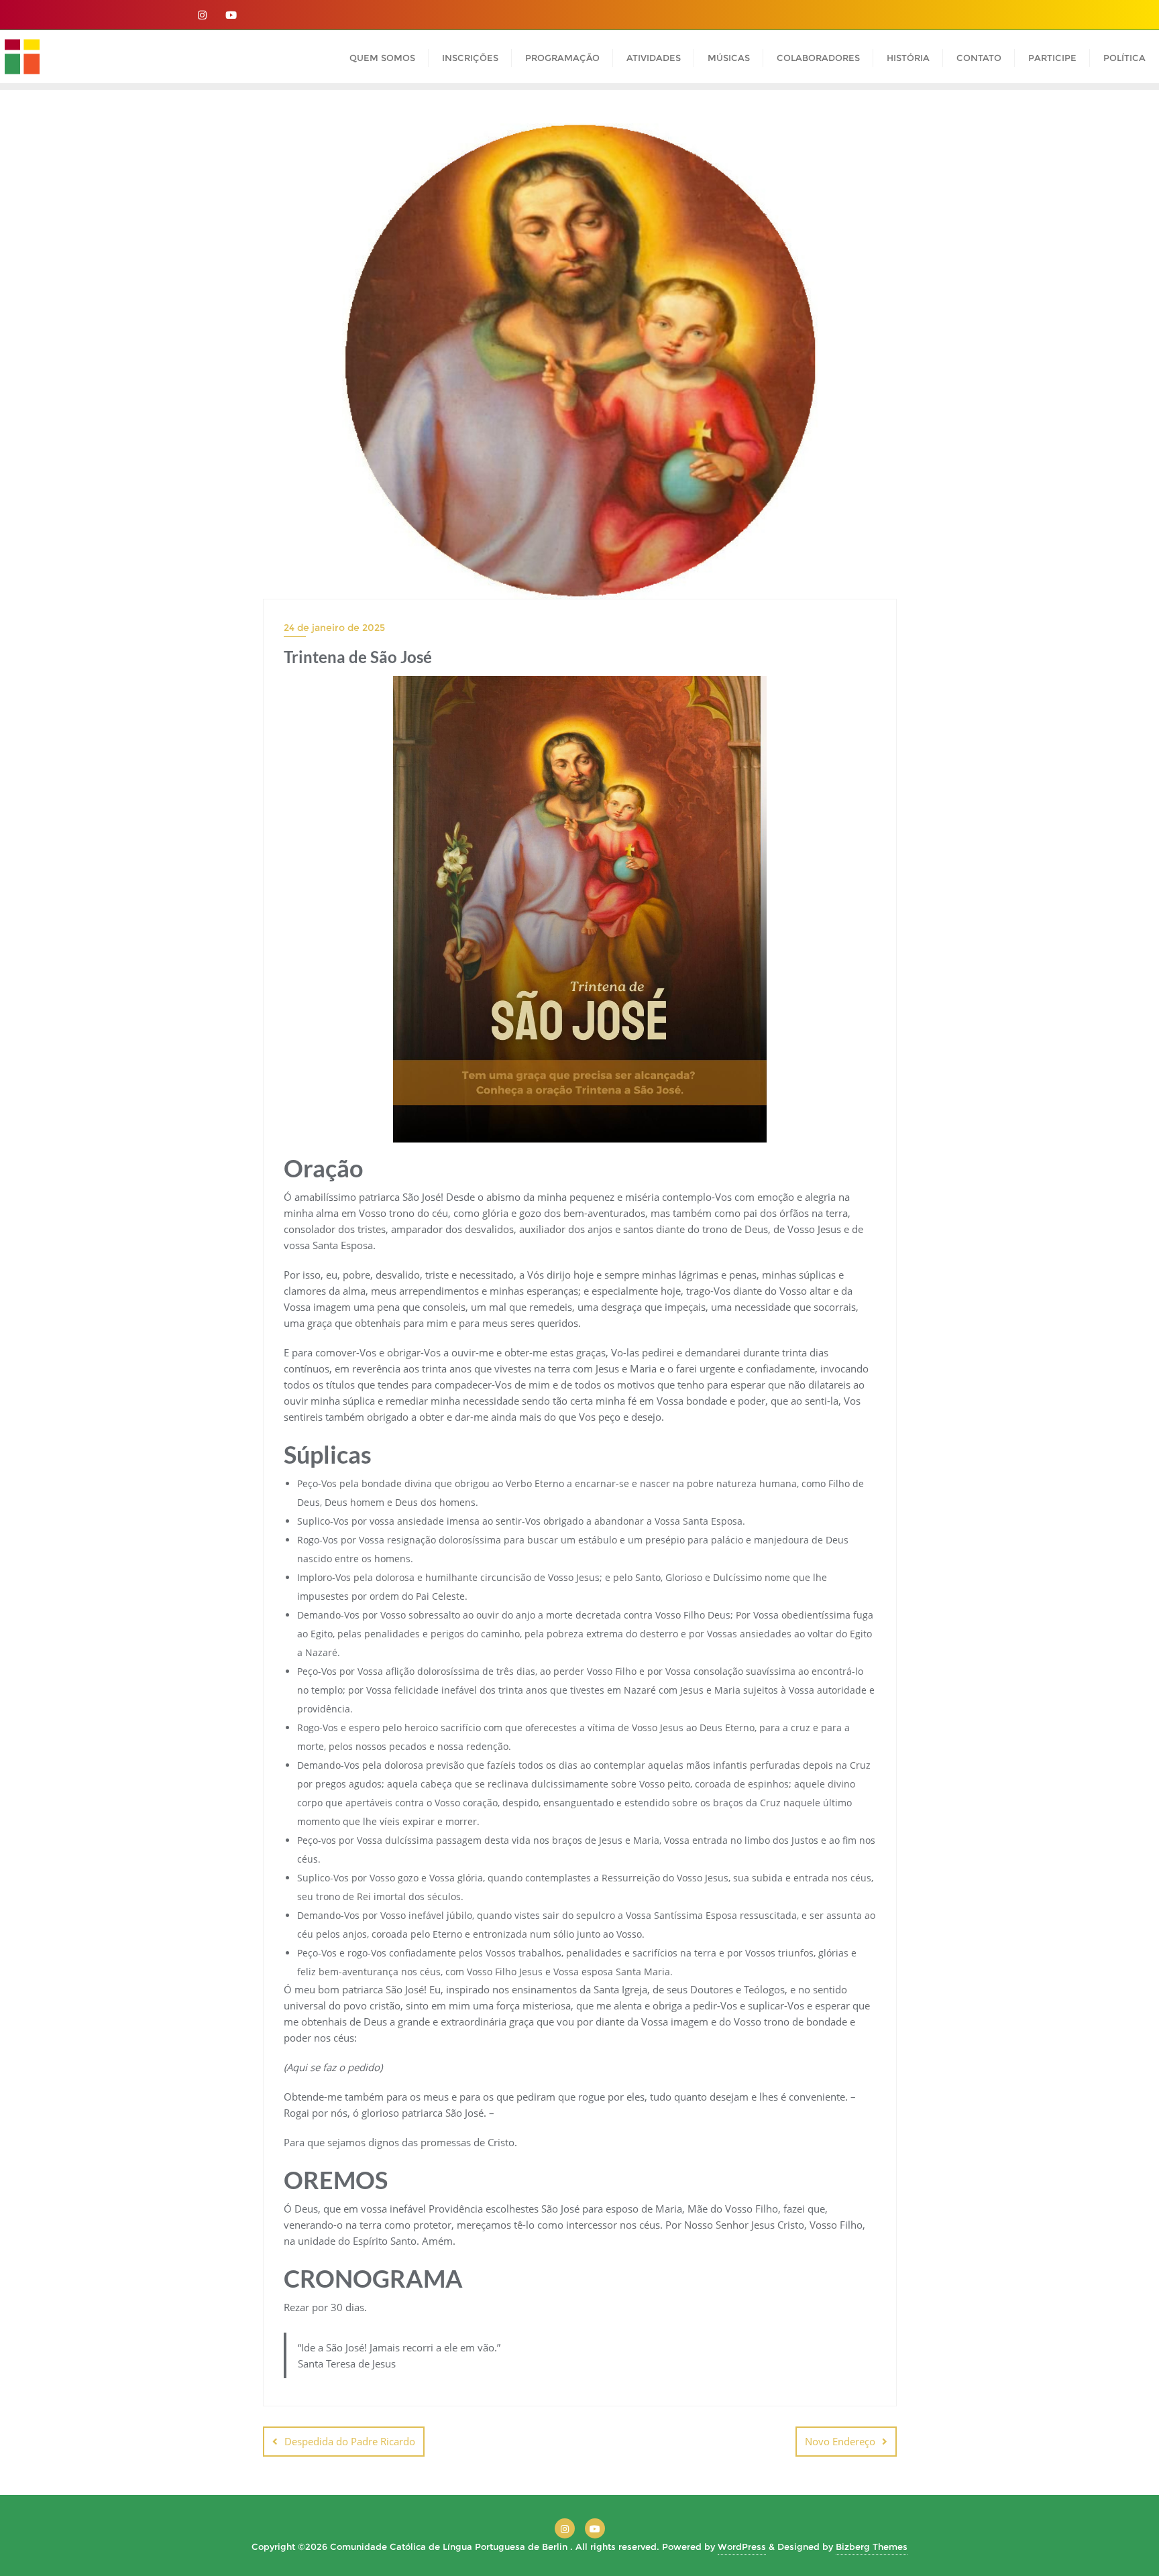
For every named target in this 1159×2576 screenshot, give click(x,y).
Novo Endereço (840, 2441)
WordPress (742, 2546)
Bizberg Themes (872, 2546)
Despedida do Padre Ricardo (350, 2441)
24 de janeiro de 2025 (334, 628)
